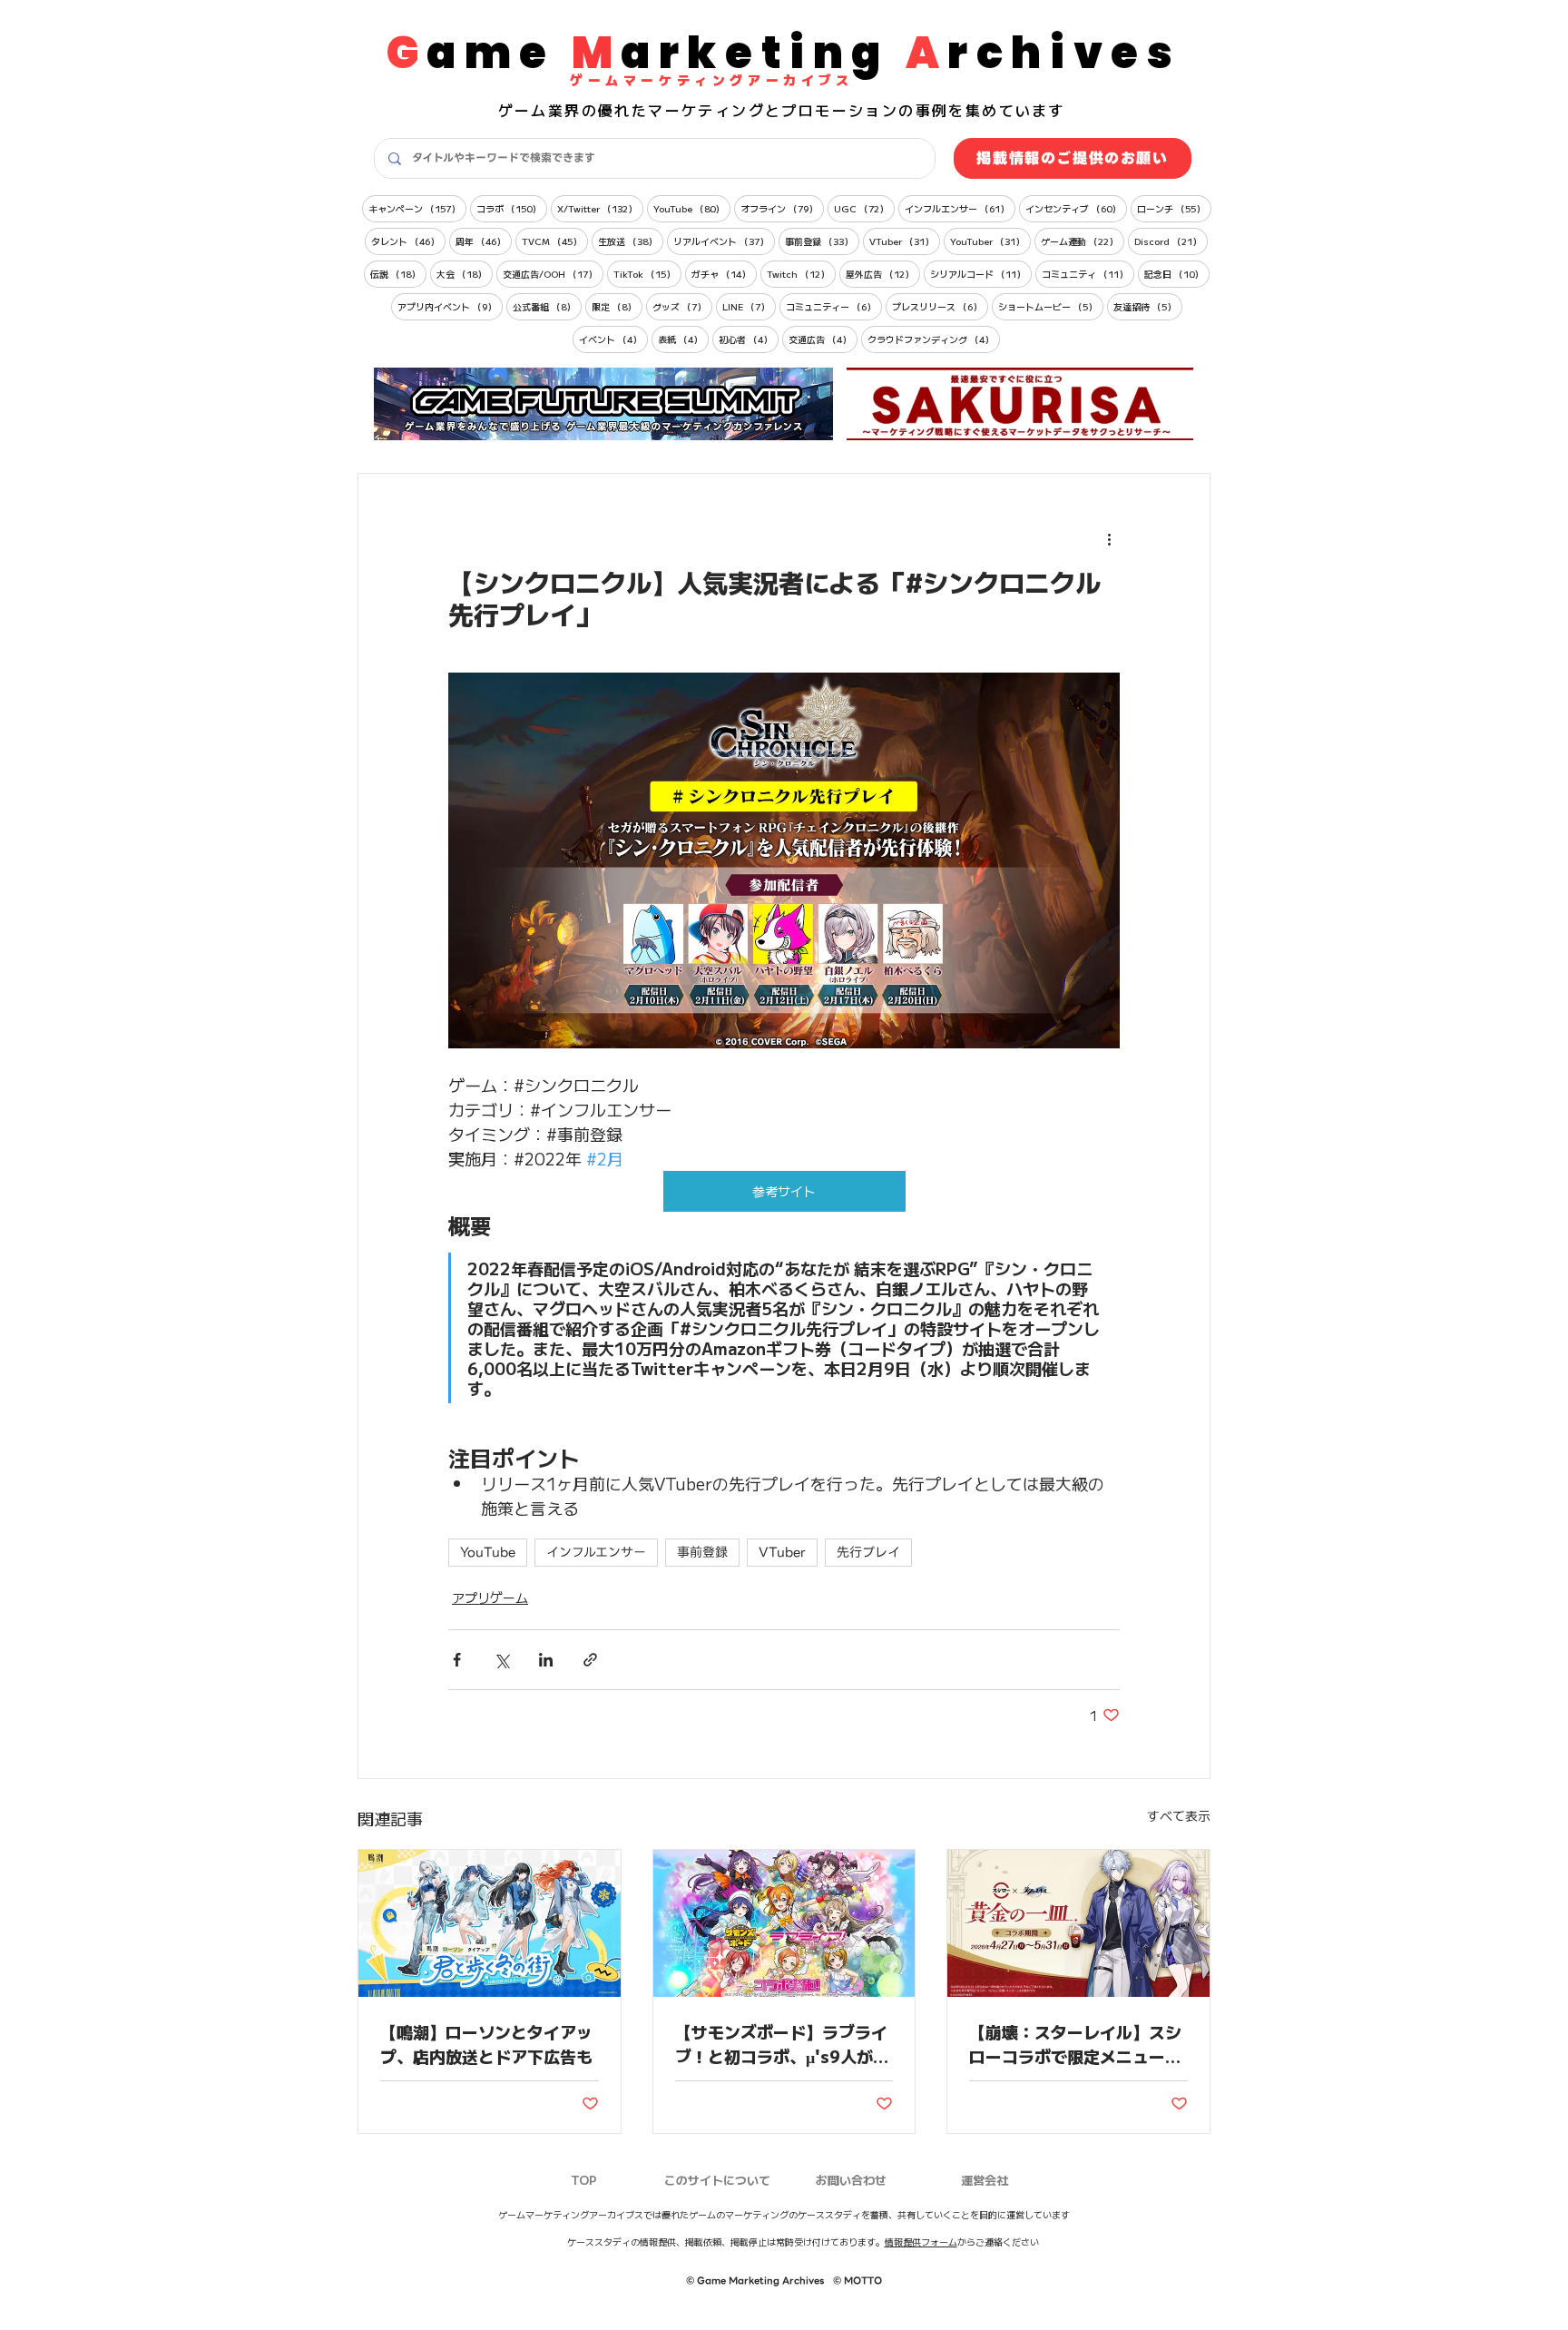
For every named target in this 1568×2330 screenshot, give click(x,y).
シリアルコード (981, 273)
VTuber (905, 241)
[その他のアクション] (1109, 539)
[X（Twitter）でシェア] (501, 1660)
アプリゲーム (490, 1598)
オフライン (782, 208)
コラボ (512, 208)
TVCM (555, 241)
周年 (484, 241)
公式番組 (547, 306)
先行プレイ (868, 1552)
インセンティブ (1076, 208)
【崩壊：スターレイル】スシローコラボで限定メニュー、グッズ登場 (1075, 2044)
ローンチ (1174, 208)
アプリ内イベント (450, 306)
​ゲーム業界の (548, 110)
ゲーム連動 (1083, 241)
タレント (408, 241)
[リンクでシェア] (590, 1660)
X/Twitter (600, 208)
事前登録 (822, 241)
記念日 (1177, 273)
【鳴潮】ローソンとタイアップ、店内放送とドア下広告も (486, 2044)
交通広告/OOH (553, 273)
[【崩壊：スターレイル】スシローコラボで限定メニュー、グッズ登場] (1078, 1923)
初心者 (749, 339)
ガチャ (724, 273)
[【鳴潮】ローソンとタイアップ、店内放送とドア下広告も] (490, 1923)
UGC (864, 208)
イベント (613, 339)
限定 (617, 306)
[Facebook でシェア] (457, 1660)
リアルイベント (724, 241)
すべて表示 (1179, 1815)
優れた (623, 110)
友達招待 (1148, 306)
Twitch (801, 273)
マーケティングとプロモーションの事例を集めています (857, 110)
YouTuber (990, 241)
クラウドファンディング (934, 339)
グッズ (682, 306)
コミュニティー (834, 306)
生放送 (631, 241)
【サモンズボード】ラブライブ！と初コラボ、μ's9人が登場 (782, 2044)
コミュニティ (1088, 273)
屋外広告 (883, 273)
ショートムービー (1051, 306)
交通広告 (823, 339)
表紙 (683, 339)
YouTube (692, 208)
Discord (1171, 241)
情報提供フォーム (921, 2242)
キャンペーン (417, 208)
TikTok (647, 273)
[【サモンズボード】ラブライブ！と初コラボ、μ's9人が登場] (784, 1923)
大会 (465, 273)
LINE (749, 306)
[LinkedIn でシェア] (546, 1660)
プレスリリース (940, 306)
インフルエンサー (960, 208)
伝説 (398, 273)
